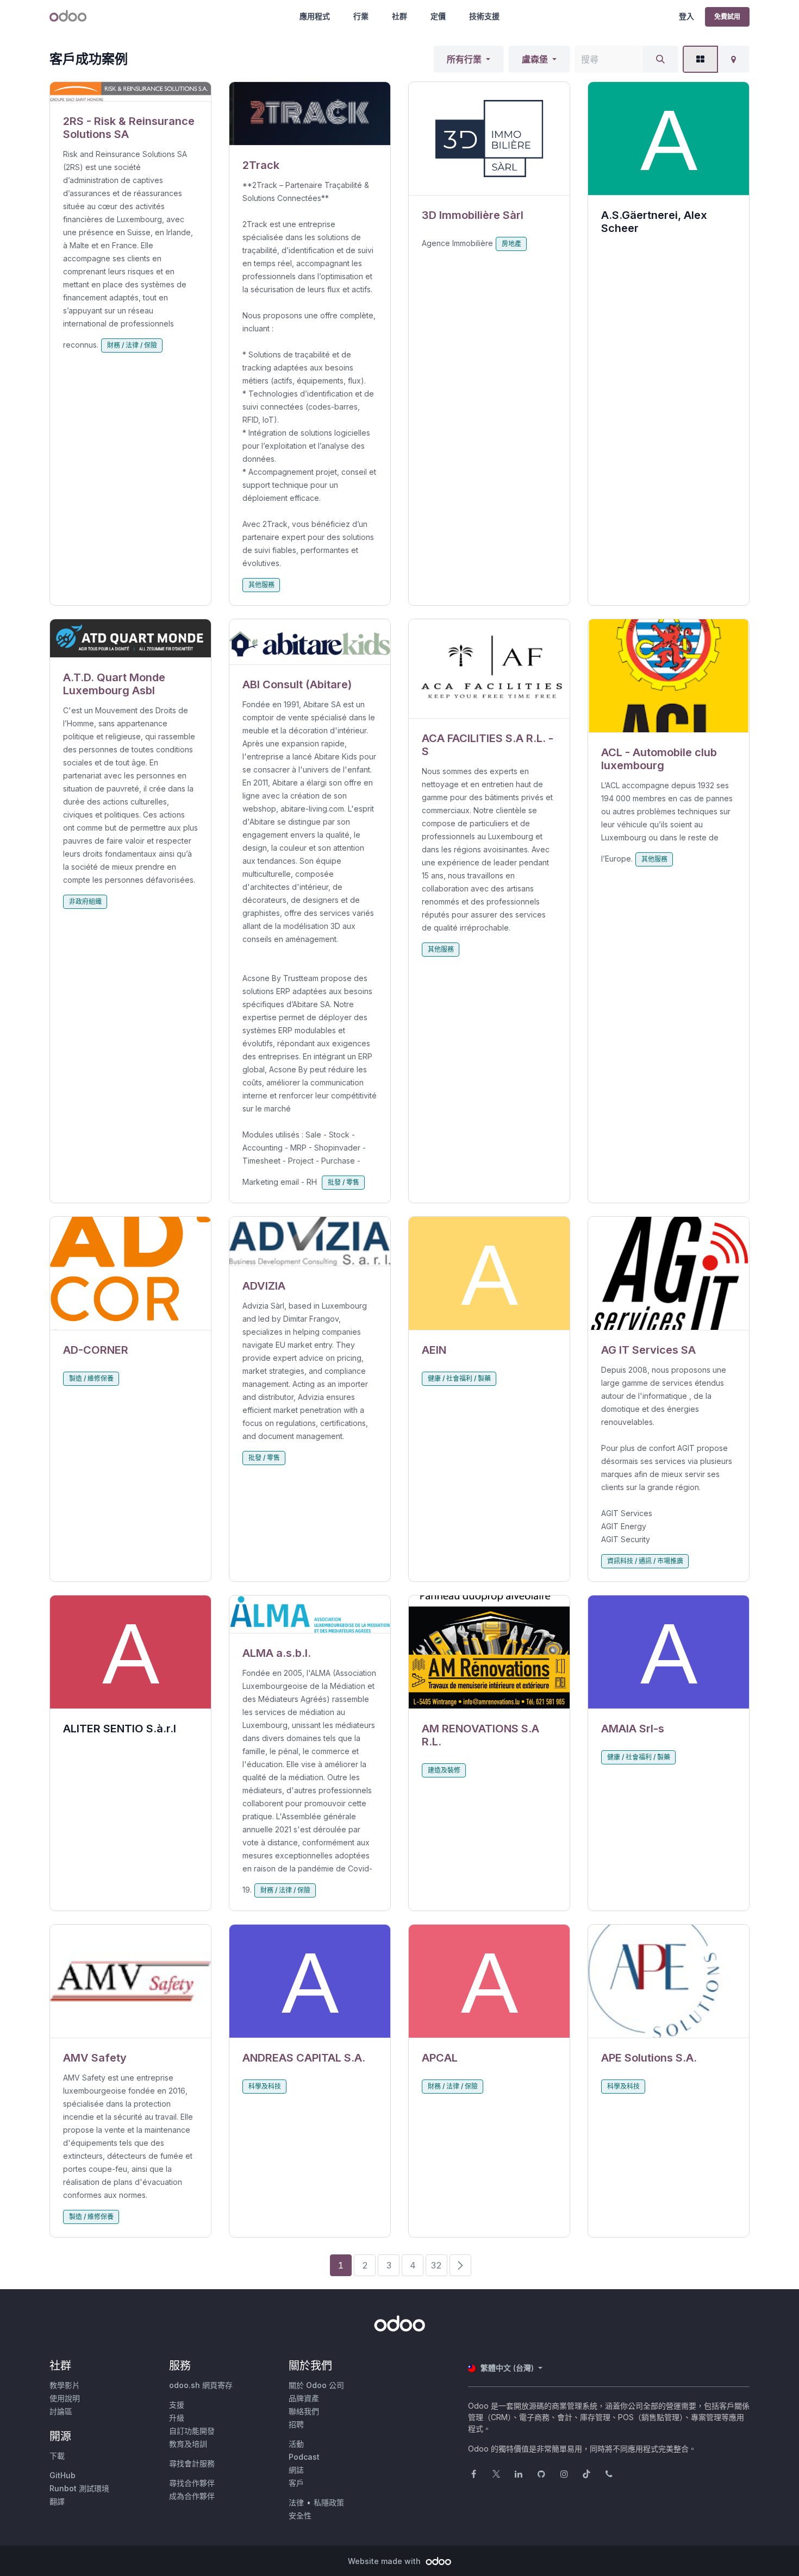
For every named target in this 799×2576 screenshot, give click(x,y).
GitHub (63, 2475)
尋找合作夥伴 (192, 2483)
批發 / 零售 (344, 1182)
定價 (438, 16)
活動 (296, 2444)
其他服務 (261, 585)
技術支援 (484, 16)
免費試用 (727, 17)
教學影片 (65, 2385)
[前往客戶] (130, 92)
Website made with (385, 2561)
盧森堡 (535, 59)
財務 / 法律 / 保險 (132, 345)
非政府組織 (85, 901)
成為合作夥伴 (192, 2496)
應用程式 (315, 16)
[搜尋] (660, 59)
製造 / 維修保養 (91, 1378)
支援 (177, 2405)
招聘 (296, 2424)
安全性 (300, 2515)
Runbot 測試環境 (79, 2488)
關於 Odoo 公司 (316, 2385)
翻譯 (57, 2501)
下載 (57, 2456)
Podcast (304, 2457)
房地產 (511, 244)
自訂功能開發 (192, 2431)
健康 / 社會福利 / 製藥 (459, 1378)
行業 (361, 16)
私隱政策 (329, 2502)
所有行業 (464, 59)
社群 (399, 16)
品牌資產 (304, 2398)
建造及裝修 (444, 1770)
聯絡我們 (304, 2411)
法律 (296, 2502)
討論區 (61, 2411)
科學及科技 (265, 2086)
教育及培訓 (188, 2444)
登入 (686, 16)
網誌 (296, 2470)
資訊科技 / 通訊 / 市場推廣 (645, 1561)
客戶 (296, 2483)
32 (436, 2265)
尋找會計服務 (192, 2463)
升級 (177, 2418)
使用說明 (65, 2398)
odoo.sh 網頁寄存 (201, 2385)
